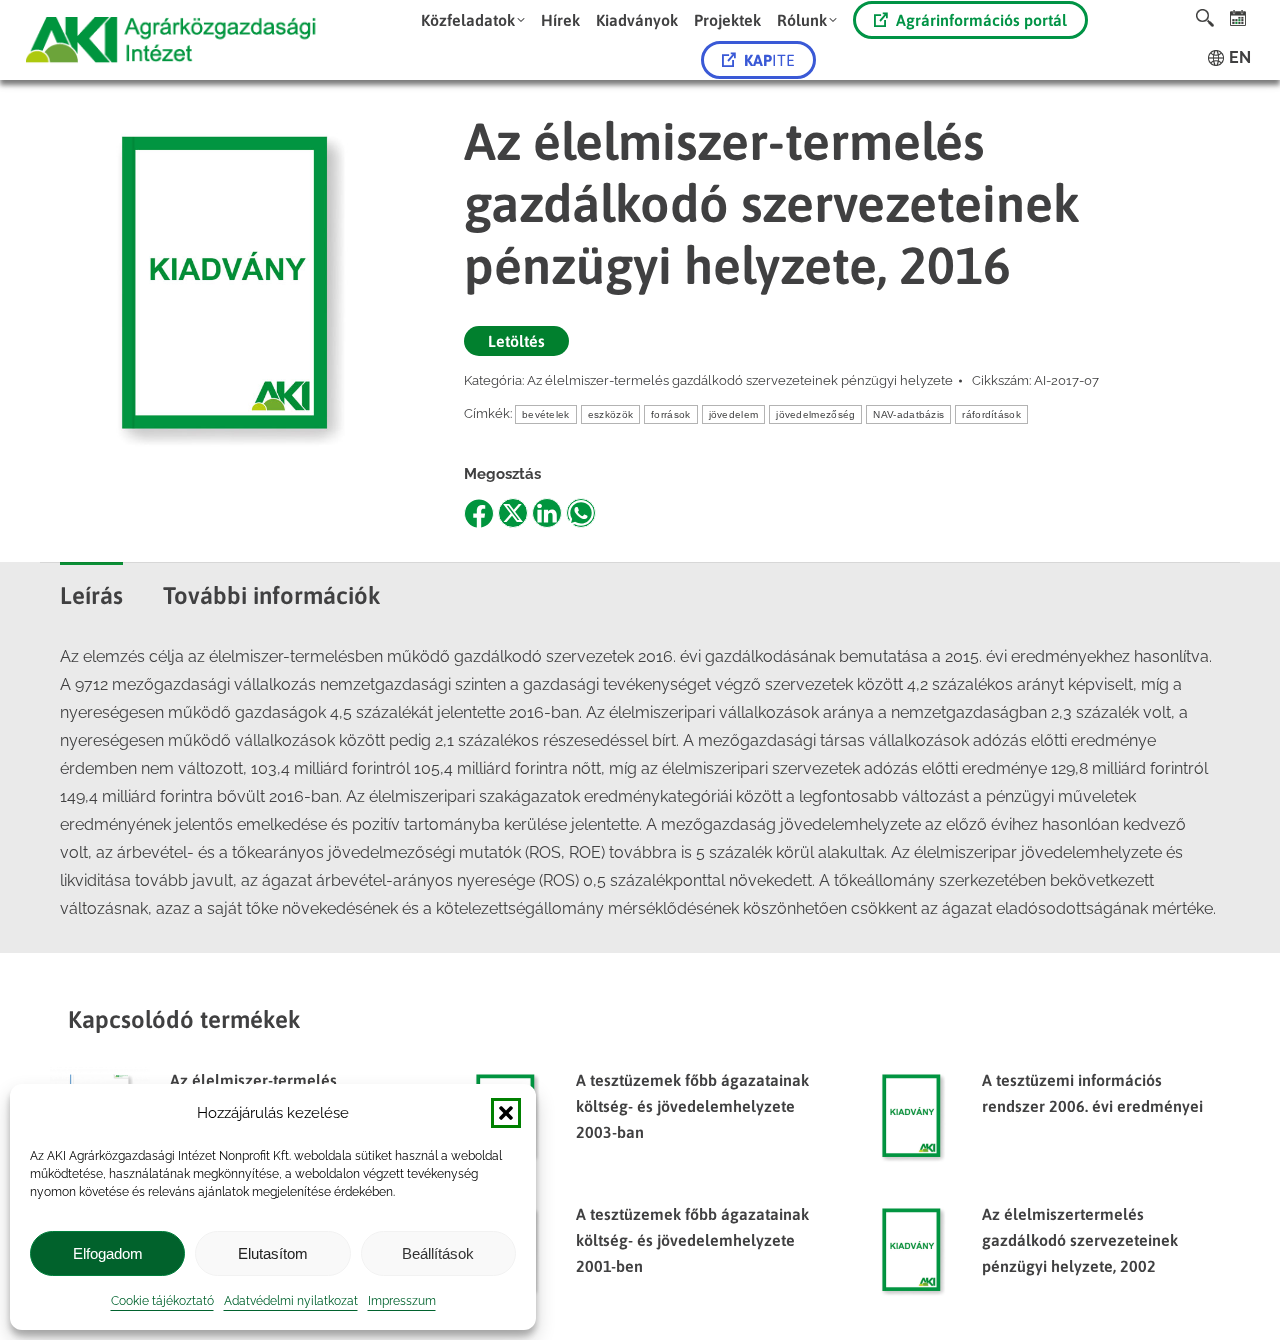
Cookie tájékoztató (162, 1301)
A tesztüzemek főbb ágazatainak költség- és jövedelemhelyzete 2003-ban (692, 1106)
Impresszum (402, 1301)
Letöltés (516, 341)
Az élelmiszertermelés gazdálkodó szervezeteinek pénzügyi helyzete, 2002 (1080, 1240)
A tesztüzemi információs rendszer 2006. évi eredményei (1092, 1093)
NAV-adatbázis (908, 414)
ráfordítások (991, 414)
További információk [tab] (272, 595)
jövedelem (734, 414)
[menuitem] (473, 20)
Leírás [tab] (91, 595)
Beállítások (438, 1253)
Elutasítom (273, 1253)
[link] (1238, 17)
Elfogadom (108, 1253)
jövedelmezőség (815, 414)
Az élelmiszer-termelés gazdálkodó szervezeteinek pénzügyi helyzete (740, 380)
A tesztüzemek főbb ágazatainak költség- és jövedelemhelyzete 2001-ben (692, 1240)
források (670, 414)
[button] (506, 1113)
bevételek (546, 414)
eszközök (610, 414)
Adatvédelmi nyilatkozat (291, 1301)
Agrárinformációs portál (981, 20)
